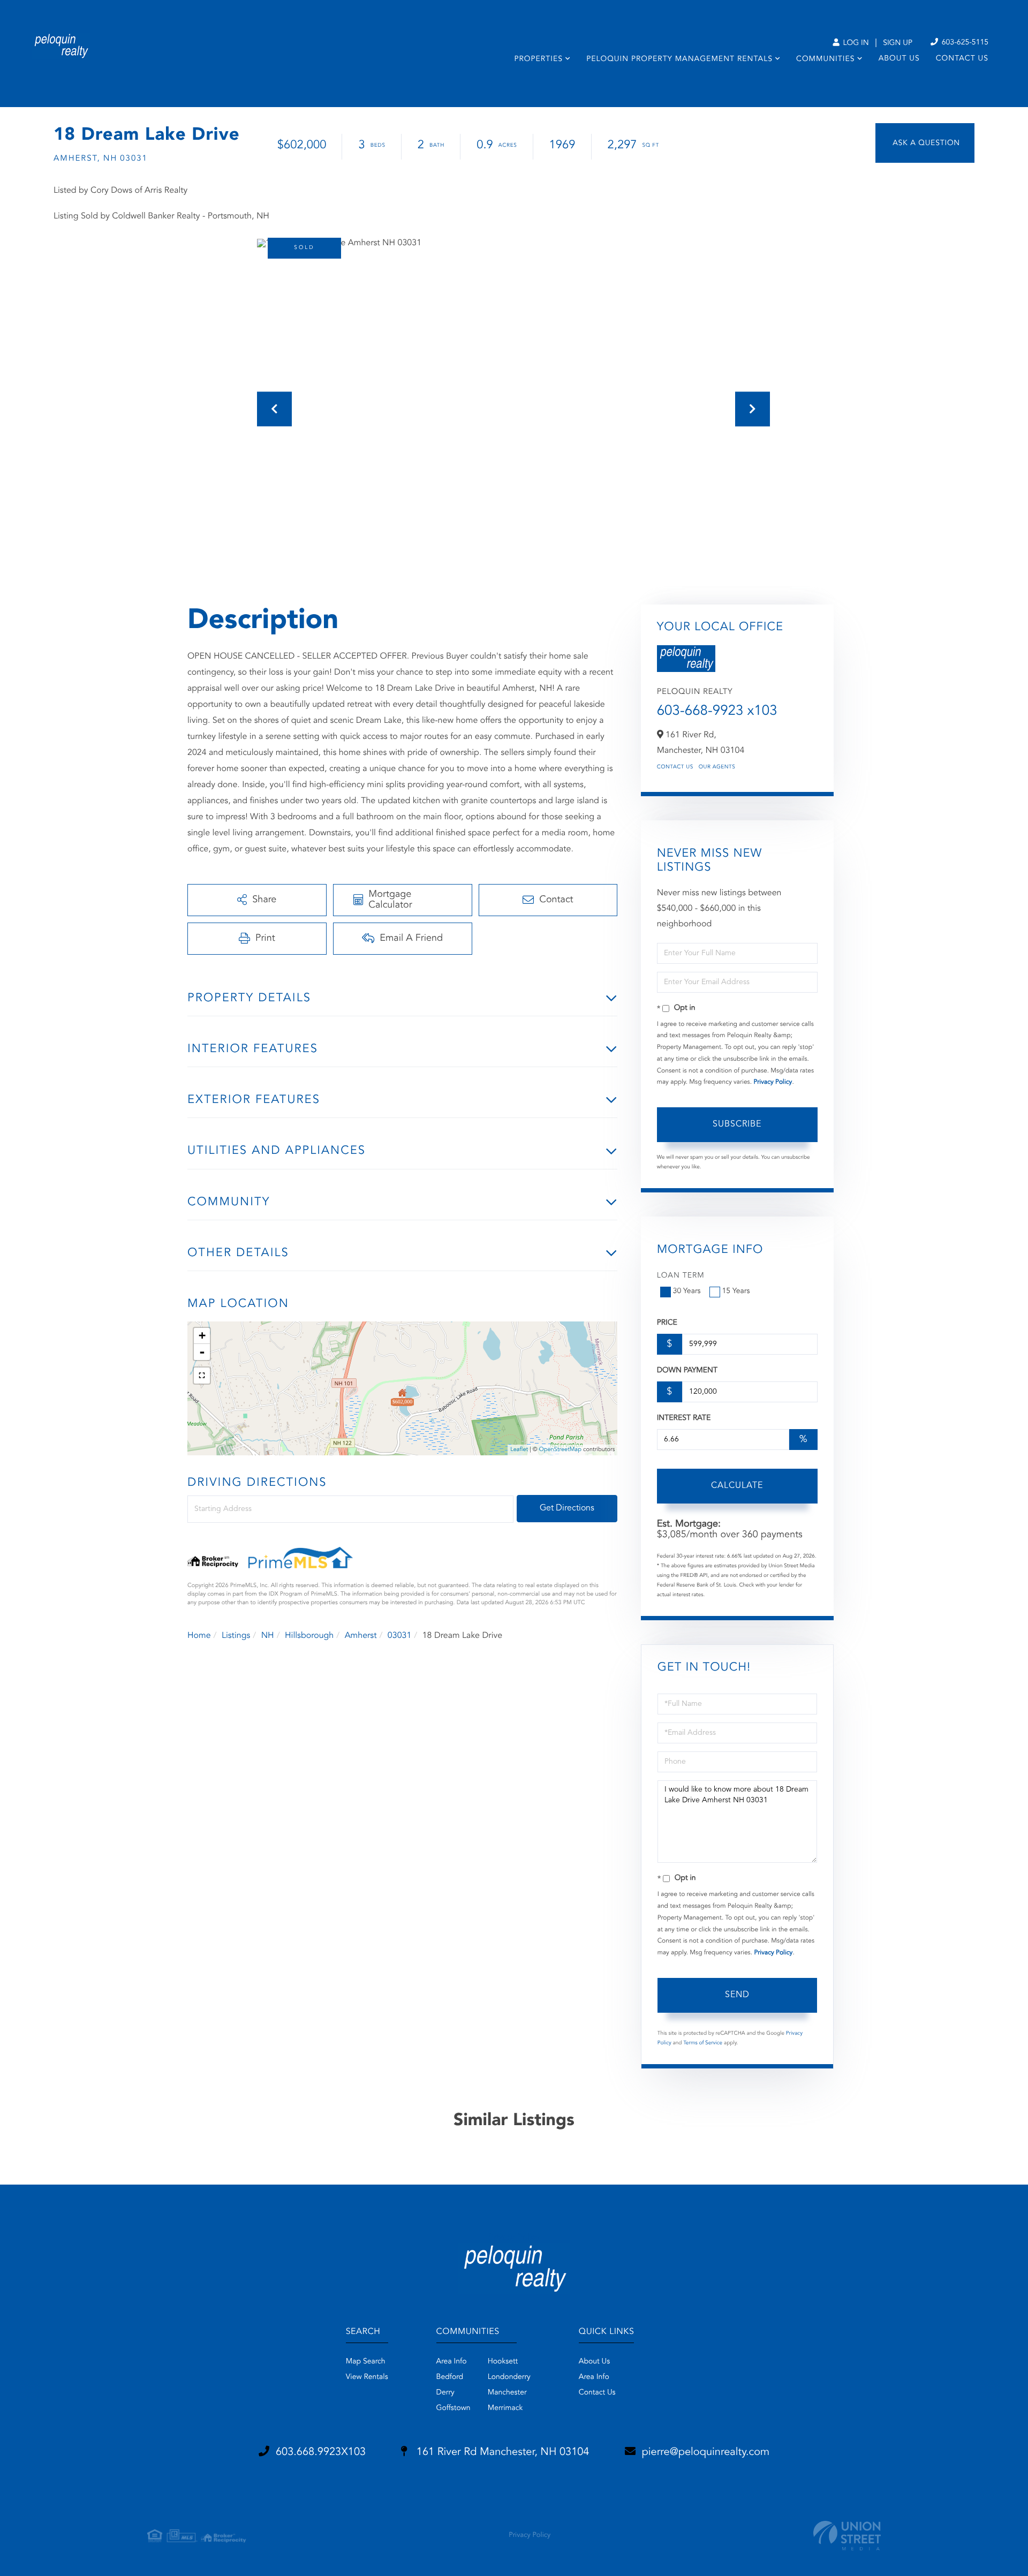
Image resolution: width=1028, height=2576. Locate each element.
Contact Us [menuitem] (962, 59)
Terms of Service (703, 2043)
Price (667, 1323)
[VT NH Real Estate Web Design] (847, 2536)
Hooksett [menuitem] (503, 2362)
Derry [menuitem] (445, 2393)
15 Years (736, 1291)
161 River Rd (501, 2452)
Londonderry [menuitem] (509, 2377)
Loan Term (681, 1276)
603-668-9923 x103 (717, 712)
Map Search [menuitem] (366, 2362)
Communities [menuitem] (825, 59)
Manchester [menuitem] (507, 2393)
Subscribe (737, 1124)
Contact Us (675, 767)
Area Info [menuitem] (452, 2362)
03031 (399, 1636)
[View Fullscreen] (202, 1376)
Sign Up (898, 43)
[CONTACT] (925, 143)
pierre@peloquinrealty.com (706, 2452)
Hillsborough (309, 1636)
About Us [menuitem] (899, 59)
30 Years (687, 1291)
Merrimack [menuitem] (505, 2408)
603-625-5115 (964, 43)
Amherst (361, 1636)
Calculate (737, 1486)
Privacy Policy (773, 1082)
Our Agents (717, 767)
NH (268, 1636)
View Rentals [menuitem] (367, 2377)
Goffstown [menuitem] (453, 2408)
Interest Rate (684, 1418)
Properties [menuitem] (538, 59)
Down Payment (687, 1371)
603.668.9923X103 (321, 2452)
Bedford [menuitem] (450, 2377)
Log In (855, 43)
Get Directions (567, 1508)
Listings (236, 1636)
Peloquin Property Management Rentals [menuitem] (679, 59)
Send (737, 1995)
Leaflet (519, 1450)
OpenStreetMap (560, 1450)
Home (199, 1636)
